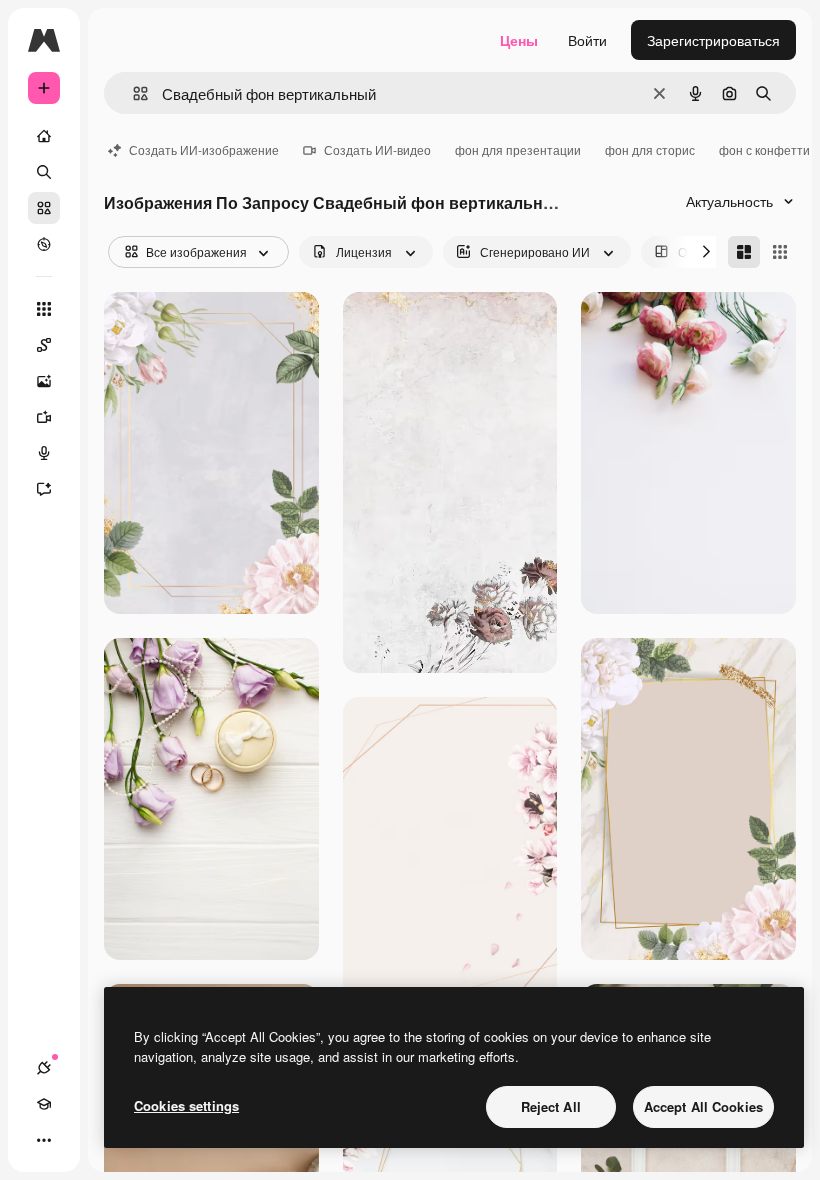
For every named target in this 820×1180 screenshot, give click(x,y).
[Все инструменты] (44, 309)
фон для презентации (518, 149)
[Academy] (44, 1104)
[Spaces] (44, 345)
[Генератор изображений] (44, 381)
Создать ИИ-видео (377, 149)
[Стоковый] (44, 208)
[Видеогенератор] (44, 417)
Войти (587, 40)
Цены (519, 40)
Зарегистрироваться (713, 40)
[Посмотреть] (44, 244)
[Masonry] (744, 252)
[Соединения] (44, 1068)
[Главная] (44, 136)
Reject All (551, 1106)
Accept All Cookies (703, 1106)
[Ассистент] (44, 489)
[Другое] (44, 1140)
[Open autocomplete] (132, 93)
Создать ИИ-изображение (204, 149)
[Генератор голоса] (44, 453)
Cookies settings (186, 1105)
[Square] (780, 252)
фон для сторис (650, 149)
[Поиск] (44, 172)
